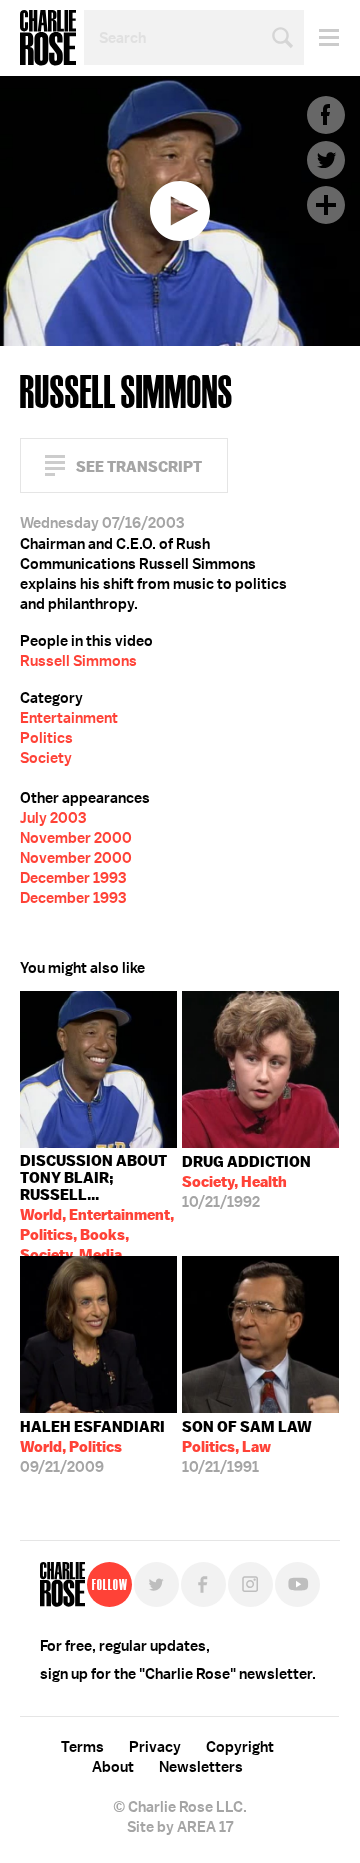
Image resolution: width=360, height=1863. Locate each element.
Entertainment (69, 718)
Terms (82, 1747)
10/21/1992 (246, 1182)
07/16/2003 (97, 1203)
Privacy (155, 1747)
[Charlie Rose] (62, 1584)
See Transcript (139, 466)
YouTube (297, 1584)
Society (46, 758)
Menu (321, 37)
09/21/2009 (92, 1447)
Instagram (250, 1584)
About (113, 1767)
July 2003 (53, 818)
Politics (46, 738)
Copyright (240, 1747)
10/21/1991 (247, 1447)
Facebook (326, 115)
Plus (326, 205)
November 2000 (76, 838)
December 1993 (73, 878)
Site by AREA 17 (180, 1827)
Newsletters (201, 1767)
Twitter (326, 160)
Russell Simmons (78, 661)
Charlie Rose (48, 38)
